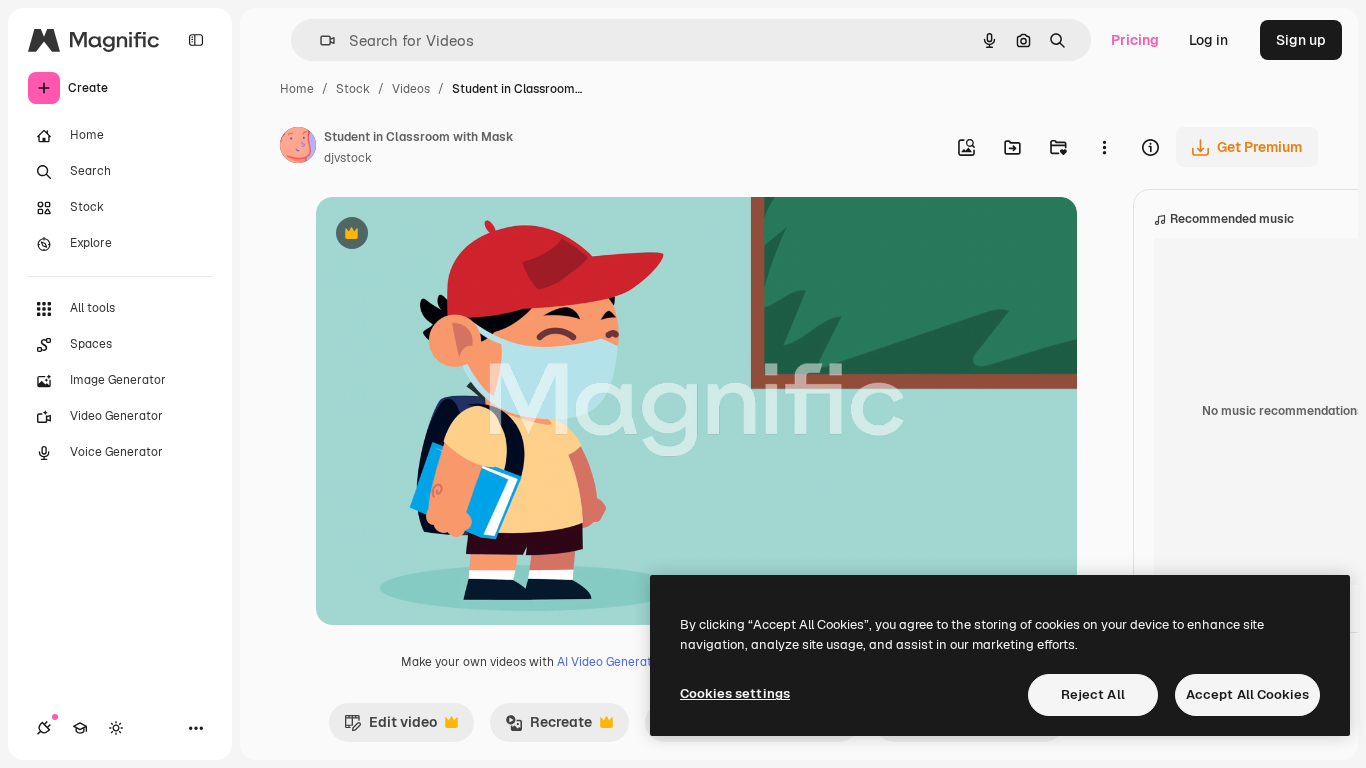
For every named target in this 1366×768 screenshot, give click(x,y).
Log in (1208, 40)
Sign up (1301, 40)
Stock (353, 89)
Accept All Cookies (1247, 694)
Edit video (390, 727)
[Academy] (80, 728)
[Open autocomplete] (319, 40)
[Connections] (44, 728)
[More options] (1104, 147)
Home (297, 89)
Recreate (548, 727)
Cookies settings (735, 693)
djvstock (348, 158)
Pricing (1135, 40)
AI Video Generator (610, 662)
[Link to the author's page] (298, 148)
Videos (411, 89)
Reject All (1093, 694)
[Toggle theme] (116, 728)
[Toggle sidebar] (196, 40)
